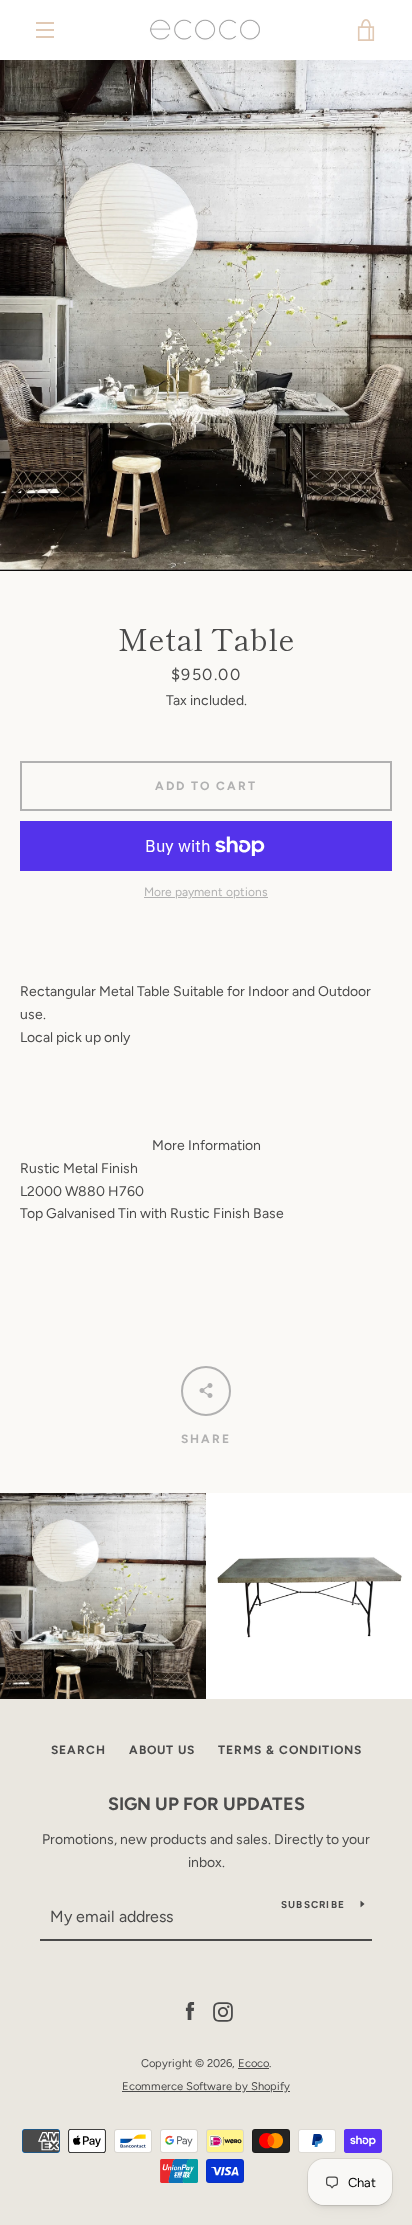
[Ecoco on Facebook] (190, 2011)
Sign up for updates (206, 1804)
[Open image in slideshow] (206, 315)
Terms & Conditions (290, 1750)
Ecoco (253, 2063)
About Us (162, 1750)
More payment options (206, 892)
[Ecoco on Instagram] (223, 2011)
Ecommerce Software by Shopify (206, 2086)
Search (78, 1750)
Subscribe (313, 1904)
